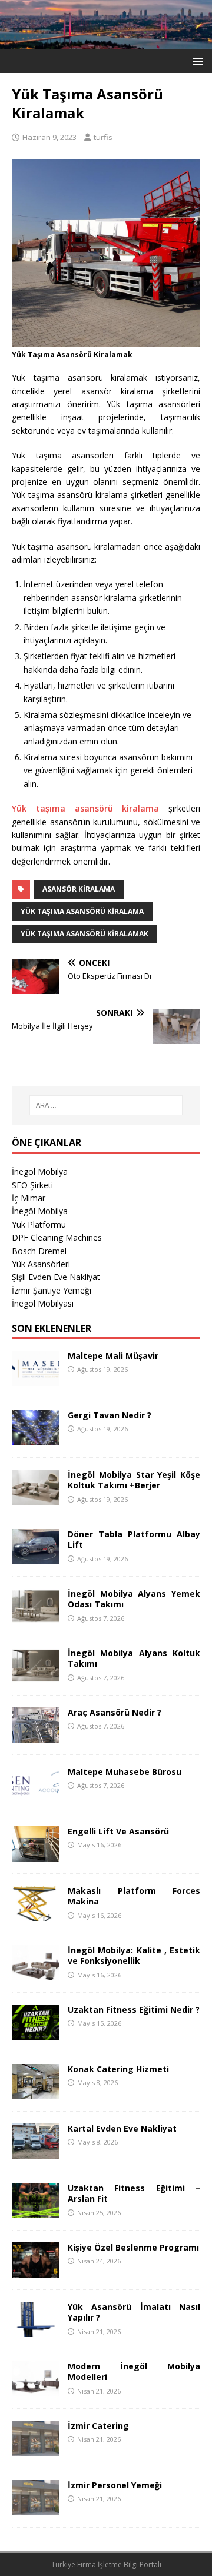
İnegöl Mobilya (40, 1171)
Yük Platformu (39, 1224)
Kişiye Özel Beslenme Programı (133, 2247)
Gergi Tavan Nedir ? (110, 1415)
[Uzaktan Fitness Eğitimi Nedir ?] (35, 2033)
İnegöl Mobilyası (43, 1303)
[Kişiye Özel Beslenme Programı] (35, 2271)
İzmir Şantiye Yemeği (52, 1290)
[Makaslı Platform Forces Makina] (35, 1914)
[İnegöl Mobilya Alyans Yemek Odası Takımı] (35, 1617)
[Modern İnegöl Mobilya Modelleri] (35, 2390)
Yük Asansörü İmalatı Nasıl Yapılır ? (134, 2312)
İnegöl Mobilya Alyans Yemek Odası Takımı (134, 1599)
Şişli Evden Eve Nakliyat (56, 1277)
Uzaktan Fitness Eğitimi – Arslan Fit (134, 2193)
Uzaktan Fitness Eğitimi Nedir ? (134, 2010)
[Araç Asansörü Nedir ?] (35, 1736)
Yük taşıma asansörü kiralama (90, 808)
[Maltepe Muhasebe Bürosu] (35, 1795)
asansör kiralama (79, 889)
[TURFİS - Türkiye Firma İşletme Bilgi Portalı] (106, 42)
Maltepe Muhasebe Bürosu (125, 1772)
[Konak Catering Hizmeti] (35, 2093)
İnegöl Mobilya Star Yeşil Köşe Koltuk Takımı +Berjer (134, 1480)
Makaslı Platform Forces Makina (134, 1896)
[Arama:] (106, 1105)
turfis (103, 137)
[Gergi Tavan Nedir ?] (35, 1439)
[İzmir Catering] (35, 2449)
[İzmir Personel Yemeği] (35, 2509)
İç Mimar (29, 1198)
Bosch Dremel (39, 1251)
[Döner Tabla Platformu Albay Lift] (35, 1558)
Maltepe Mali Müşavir (113, 1356)
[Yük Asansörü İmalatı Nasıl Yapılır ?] (35, 2330)
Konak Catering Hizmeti (118, 2069)
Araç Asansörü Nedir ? (115, 1712)
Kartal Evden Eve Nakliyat (122, 2128)
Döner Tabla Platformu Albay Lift (134, 1539)
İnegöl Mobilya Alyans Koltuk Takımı (134, 1658)
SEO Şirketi (32, 1185)
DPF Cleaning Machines (57, 1237)
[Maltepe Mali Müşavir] (35, 1379)
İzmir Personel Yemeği (115, 2485)
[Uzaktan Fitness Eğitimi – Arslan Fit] (35, 2211)
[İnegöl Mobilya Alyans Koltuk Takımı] (35, 1676)
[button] (196, 60)
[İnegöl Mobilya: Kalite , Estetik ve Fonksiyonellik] (35, 1974)
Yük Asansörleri (41, 1264)
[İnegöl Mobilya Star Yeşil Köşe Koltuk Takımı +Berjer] (35, 1498)
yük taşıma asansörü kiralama (82, 911)
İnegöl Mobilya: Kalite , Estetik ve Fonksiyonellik (134, 1955)
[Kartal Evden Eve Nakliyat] (35, 2152)
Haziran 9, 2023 (49, 137)
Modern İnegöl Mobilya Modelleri (134, 2371)
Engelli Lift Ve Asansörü (118, 1831)
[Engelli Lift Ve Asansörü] (35, 1855)
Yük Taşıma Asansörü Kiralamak (85, 934)
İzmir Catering (98, 2426)
